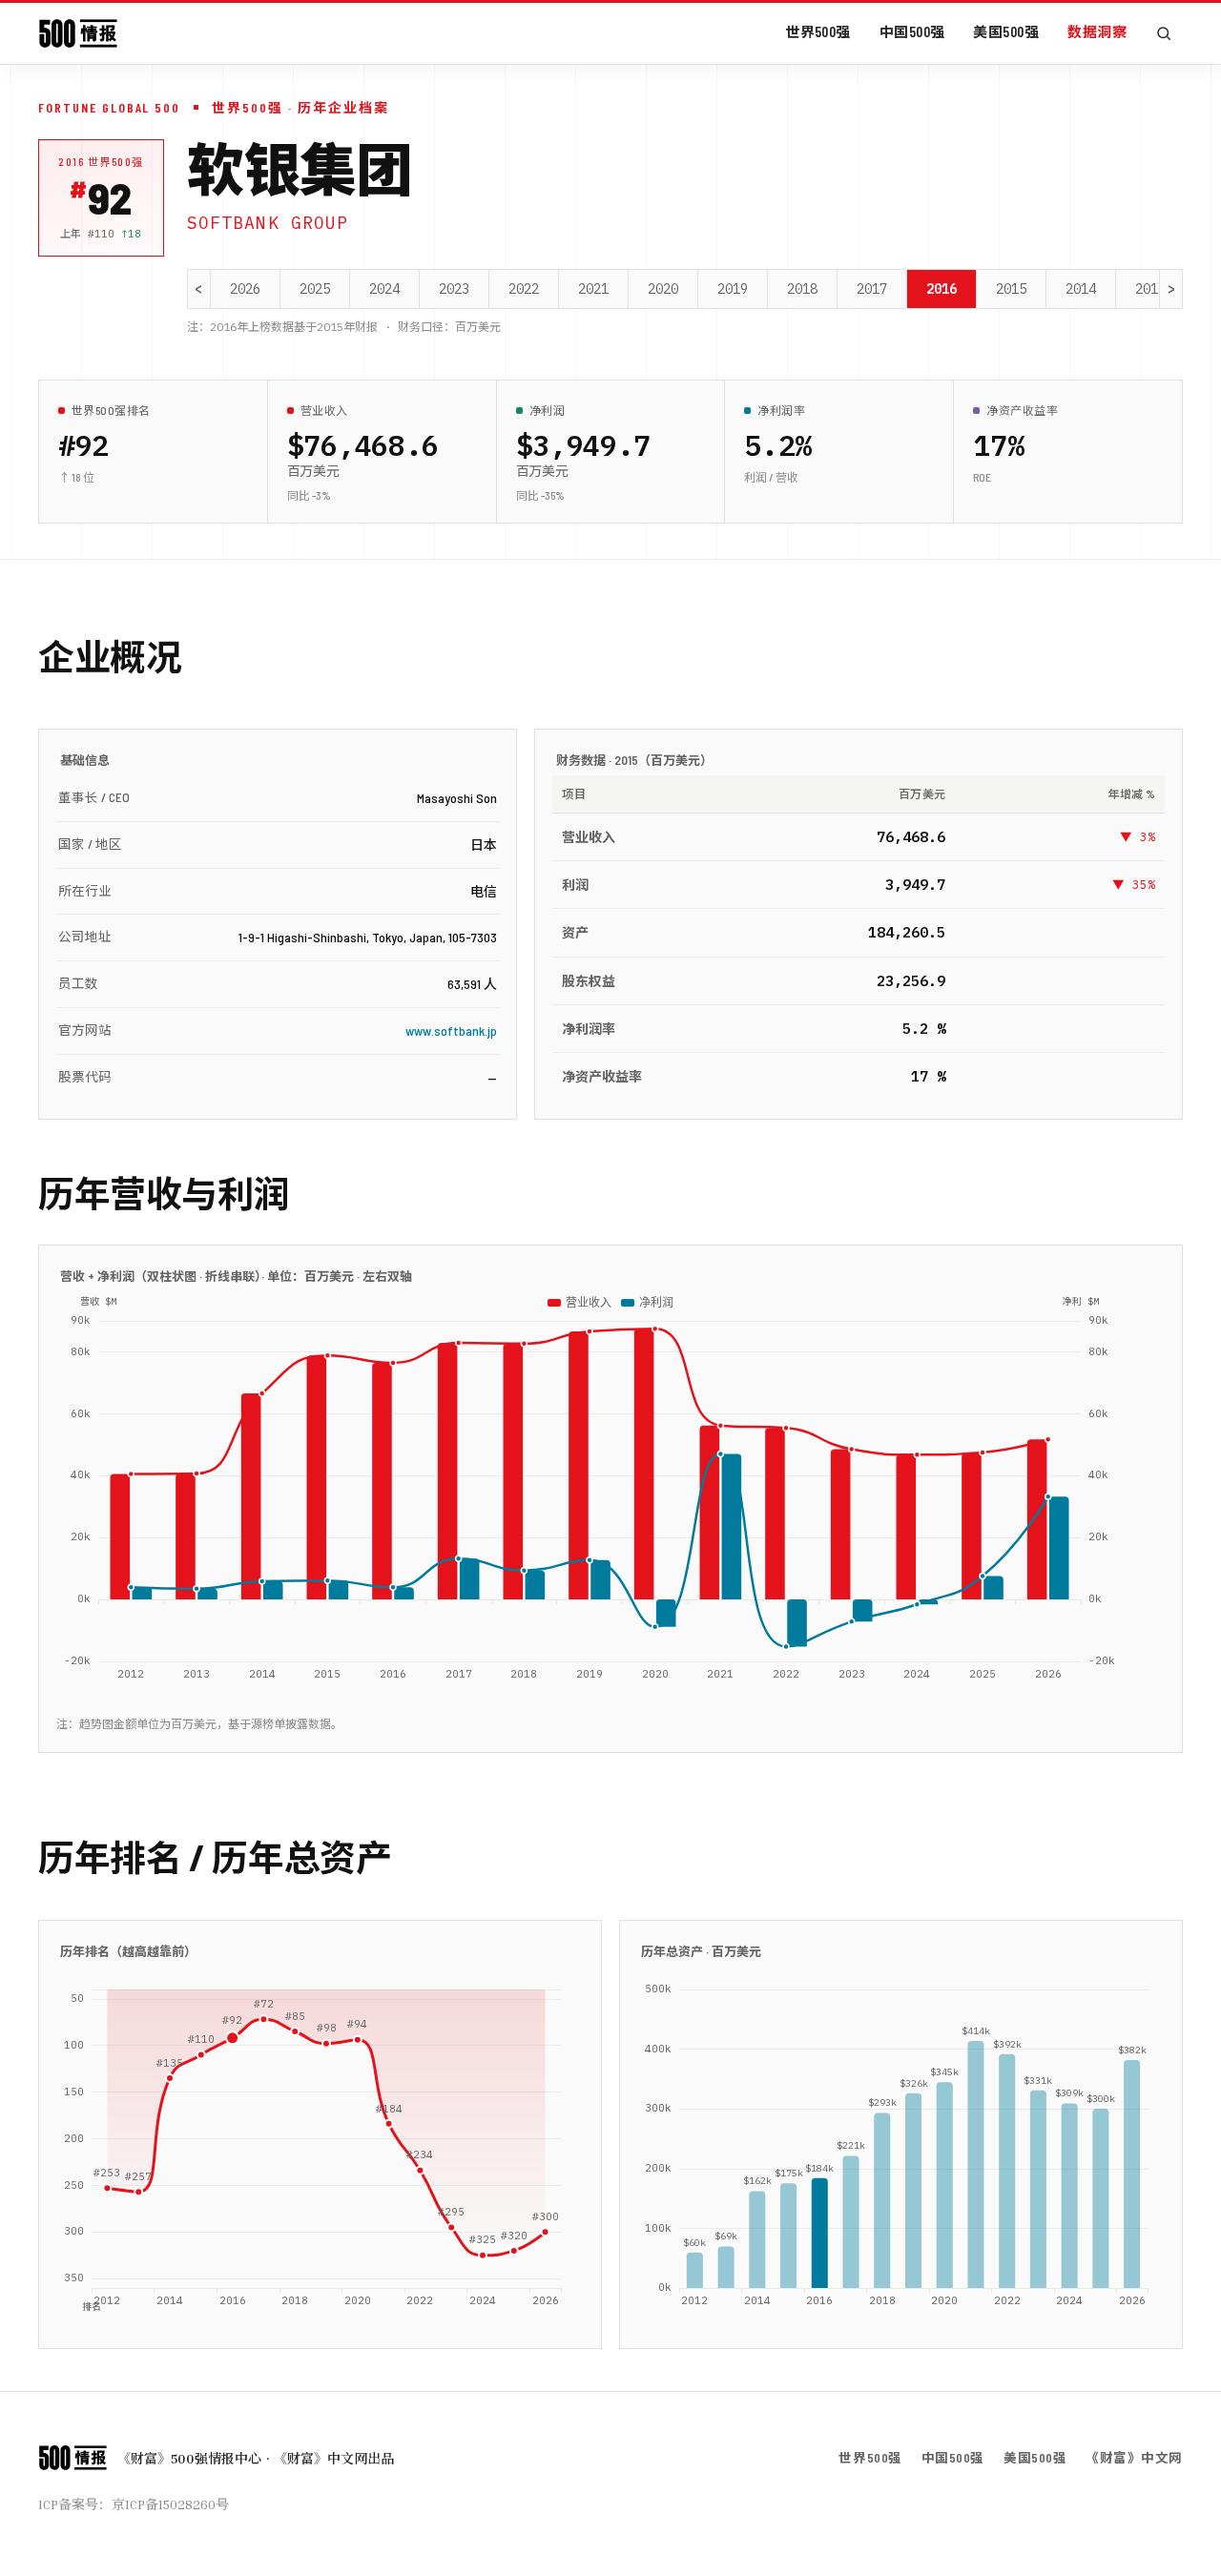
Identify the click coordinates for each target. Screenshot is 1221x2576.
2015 (1011, 289)
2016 (942, 289)
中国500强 (912, 31)
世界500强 (818, 31)
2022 (524, 289)
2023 (454, 289)
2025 (315, 289)
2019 (733, 289)
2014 (1081, 289)
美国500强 (1006, 31)
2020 (663, 289)
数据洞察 (1097, 31)
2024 (384, 289)
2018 (802, 289)
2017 (872, 289)
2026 (245, 289)
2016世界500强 (101, 162)
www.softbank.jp (451, 1030)
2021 (593, 289)
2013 (1150, 289)
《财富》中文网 (1134, 2457)
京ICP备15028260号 (170, 2504)
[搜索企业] (1164, 33)
